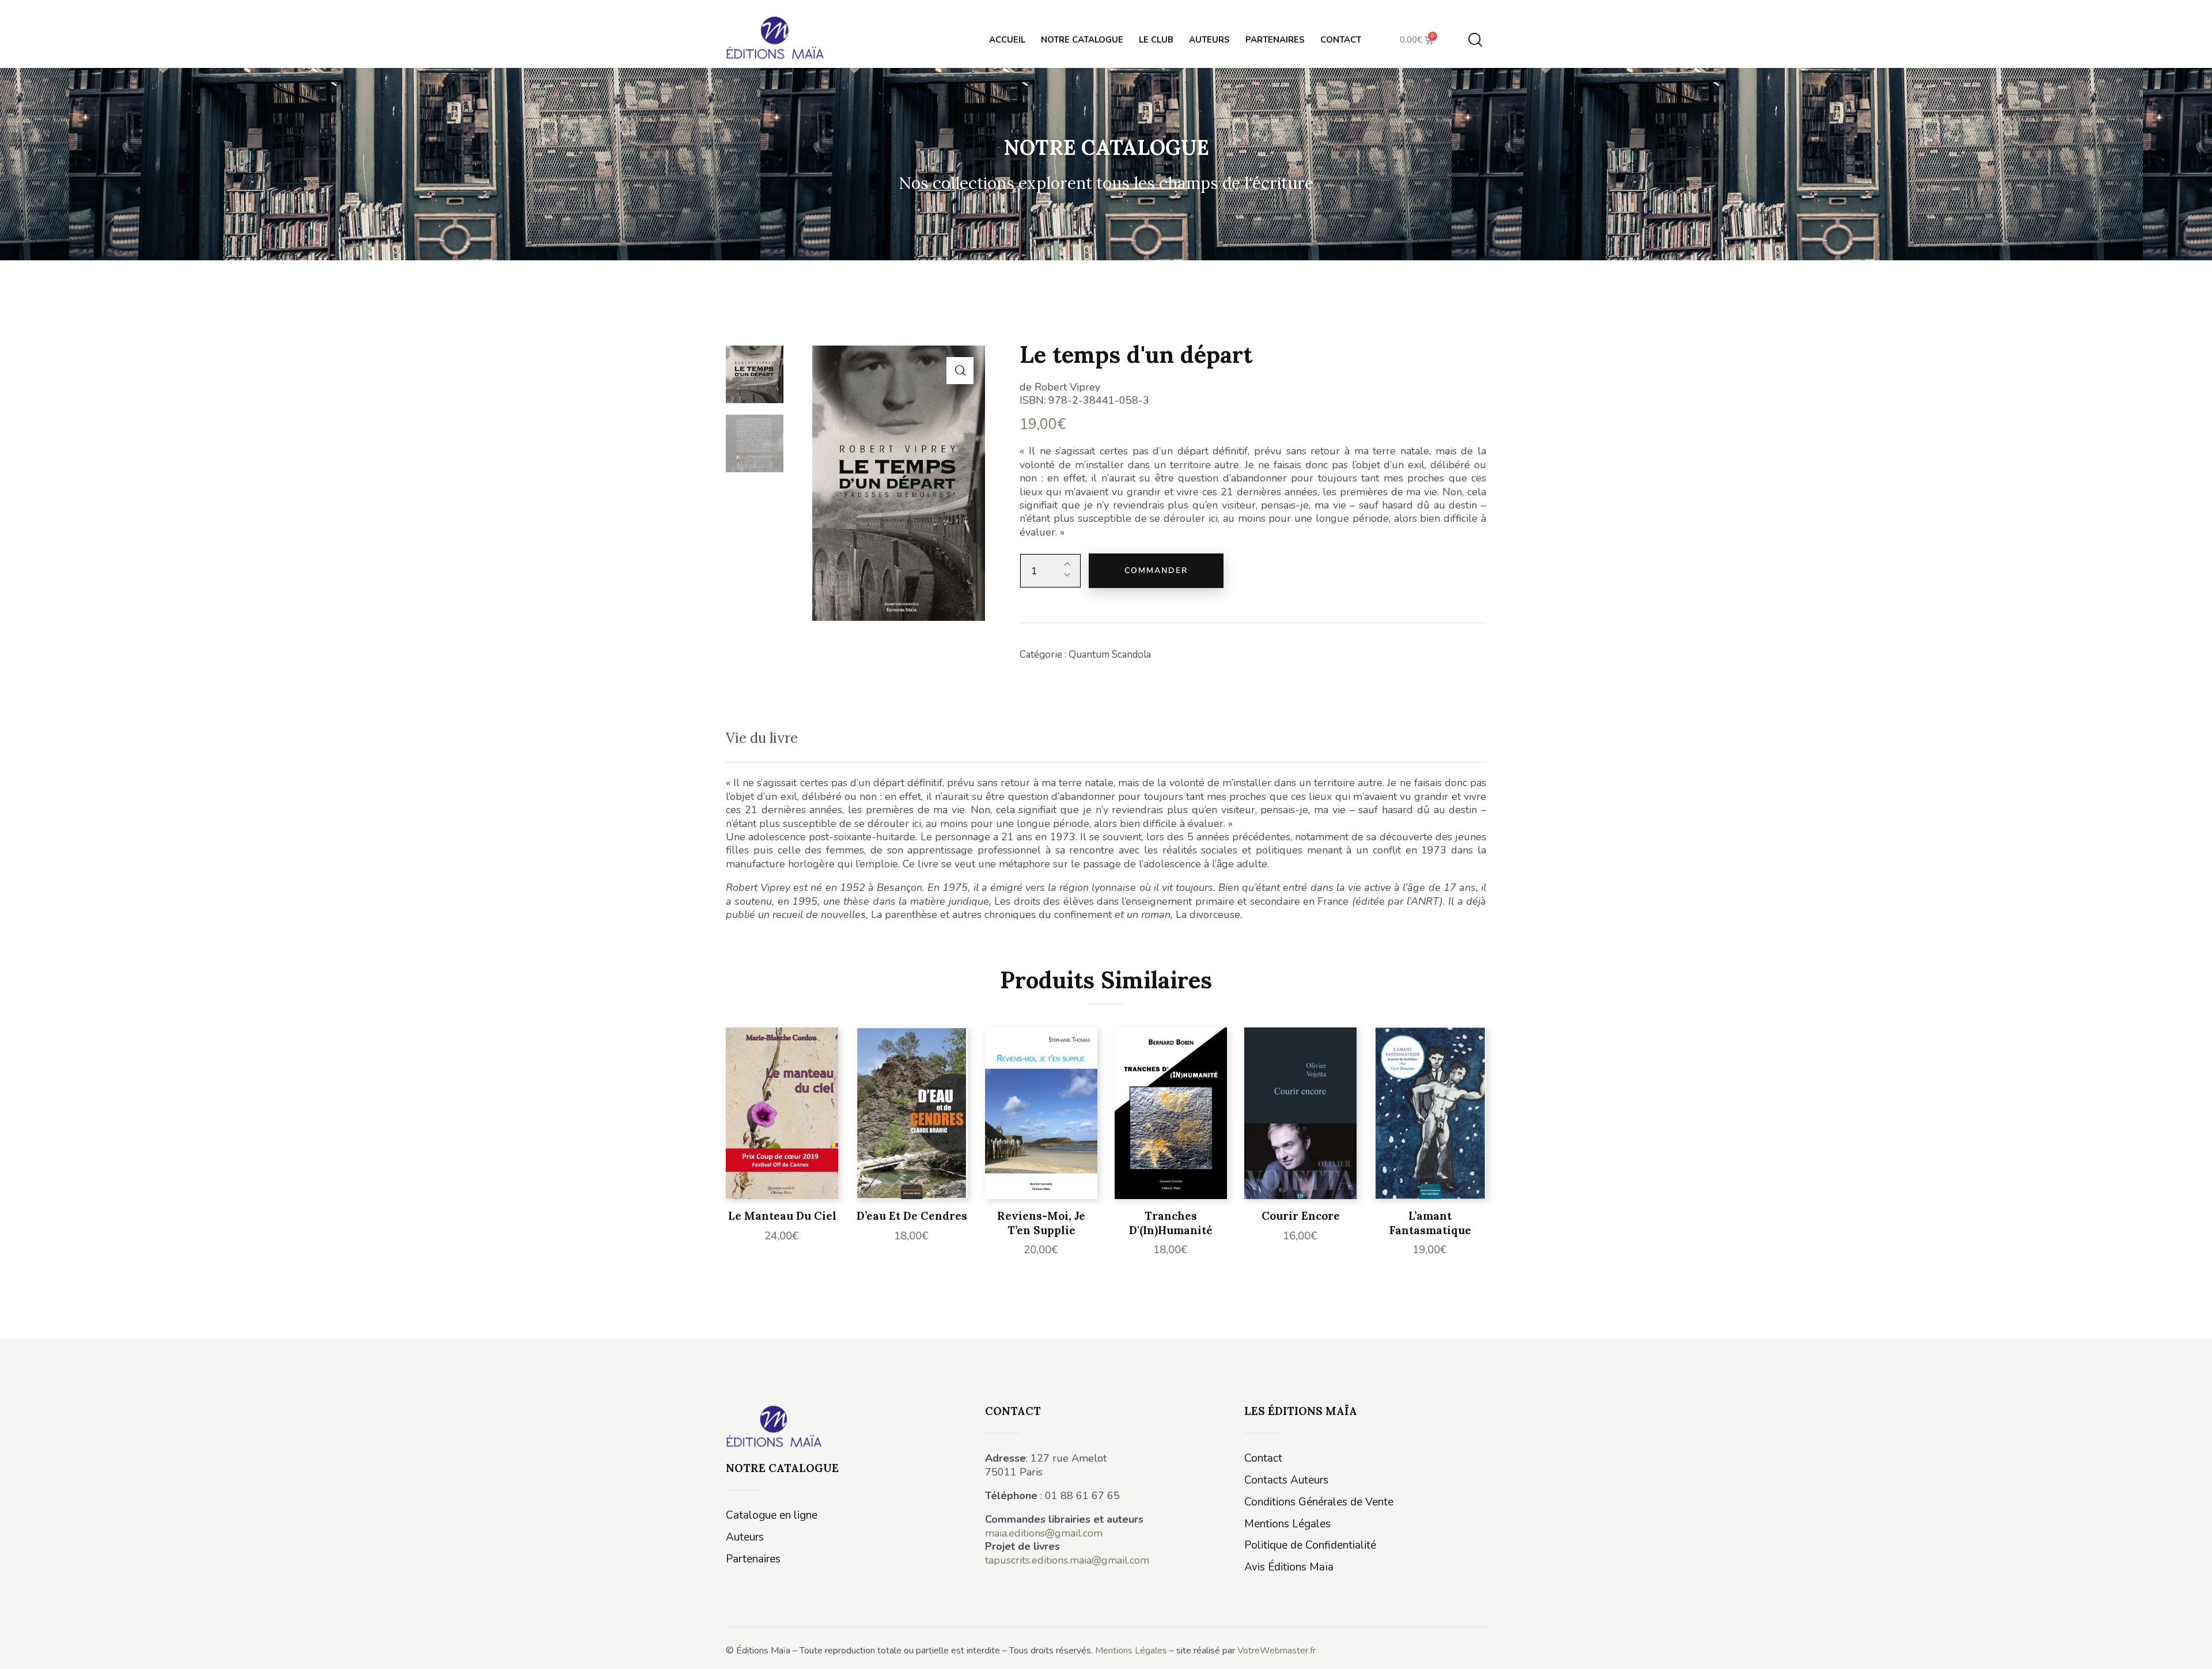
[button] (960, 371)
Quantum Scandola (1110, 655)
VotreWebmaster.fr (1277, 1651)
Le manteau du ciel (782, 1216)
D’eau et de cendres (912, 1216)
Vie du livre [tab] (762, 738)
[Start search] (1475, 40)
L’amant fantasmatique (1430, 1223)
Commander (1156, 570)
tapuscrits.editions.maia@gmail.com (1067, 1560)
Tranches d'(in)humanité (1171, 1223)
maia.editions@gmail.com (1044, 1533)
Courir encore (1301, 1216)
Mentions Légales (1131, 1651)
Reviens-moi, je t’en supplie (1041, 1223)
